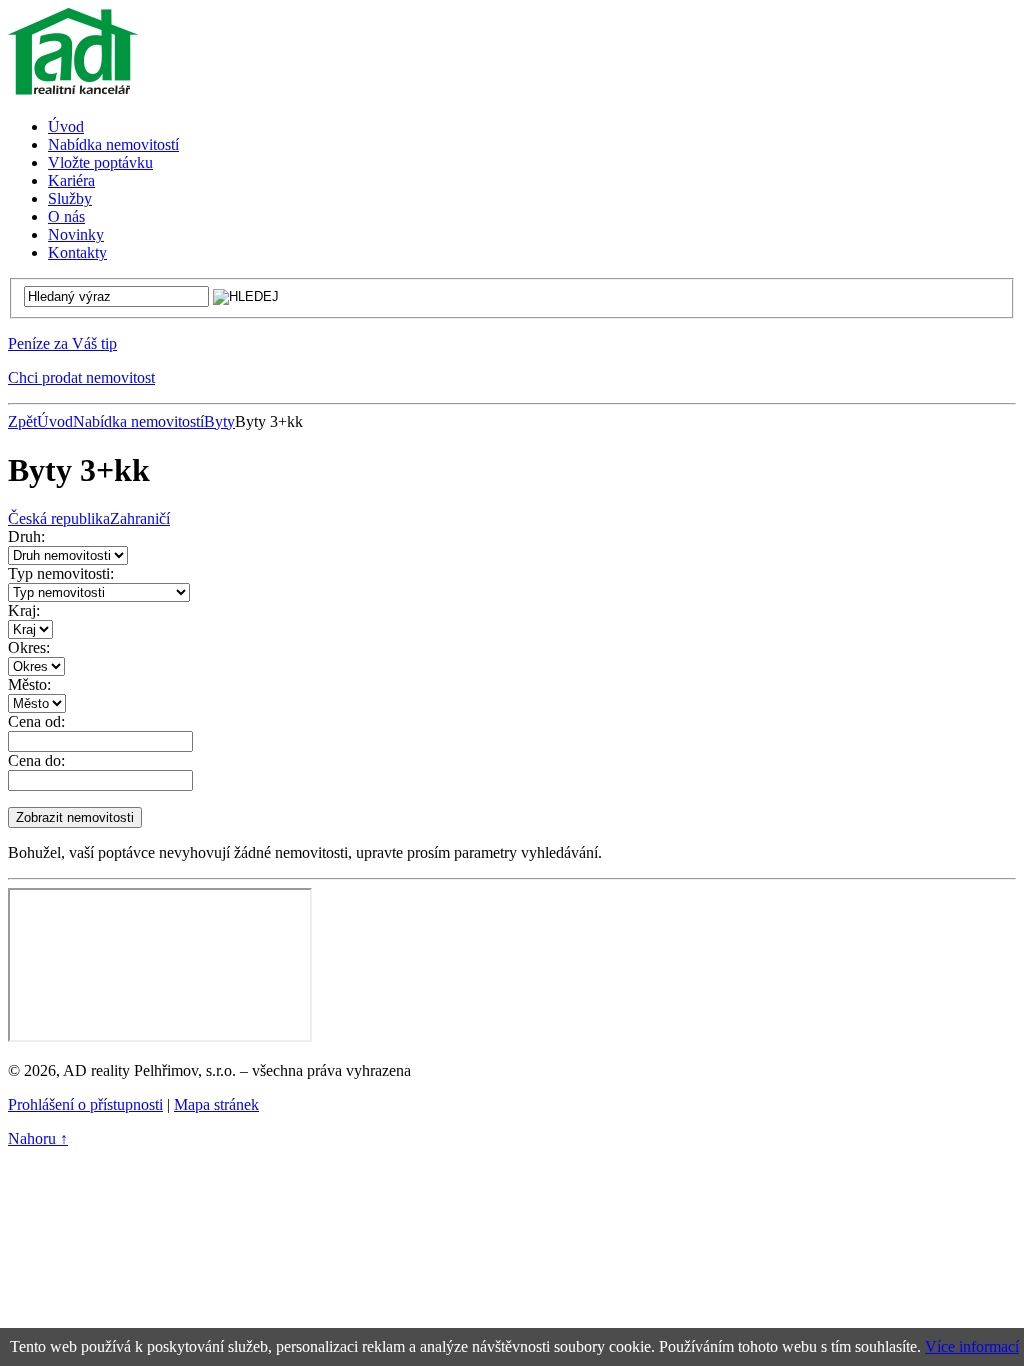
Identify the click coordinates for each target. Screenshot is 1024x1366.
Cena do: (36, 760)
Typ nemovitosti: (61, 573)
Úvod (55, 421)
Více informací (972, 1346)
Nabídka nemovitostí (138, 421)
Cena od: (36, 721)
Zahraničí (140, 518)
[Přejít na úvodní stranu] (73, 92)
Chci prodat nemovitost (81, 377)
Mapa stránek (216, 1104)
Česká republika (59, 518)
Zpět (22, 421)
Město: (29, 684)
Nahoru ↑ (38, 1138)
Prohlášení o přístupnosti (85, 1104)
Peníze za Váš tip (62, 343)
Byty (219, 421)
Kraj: (24, 610)
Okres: (29, 647)
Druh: (26, 536)
